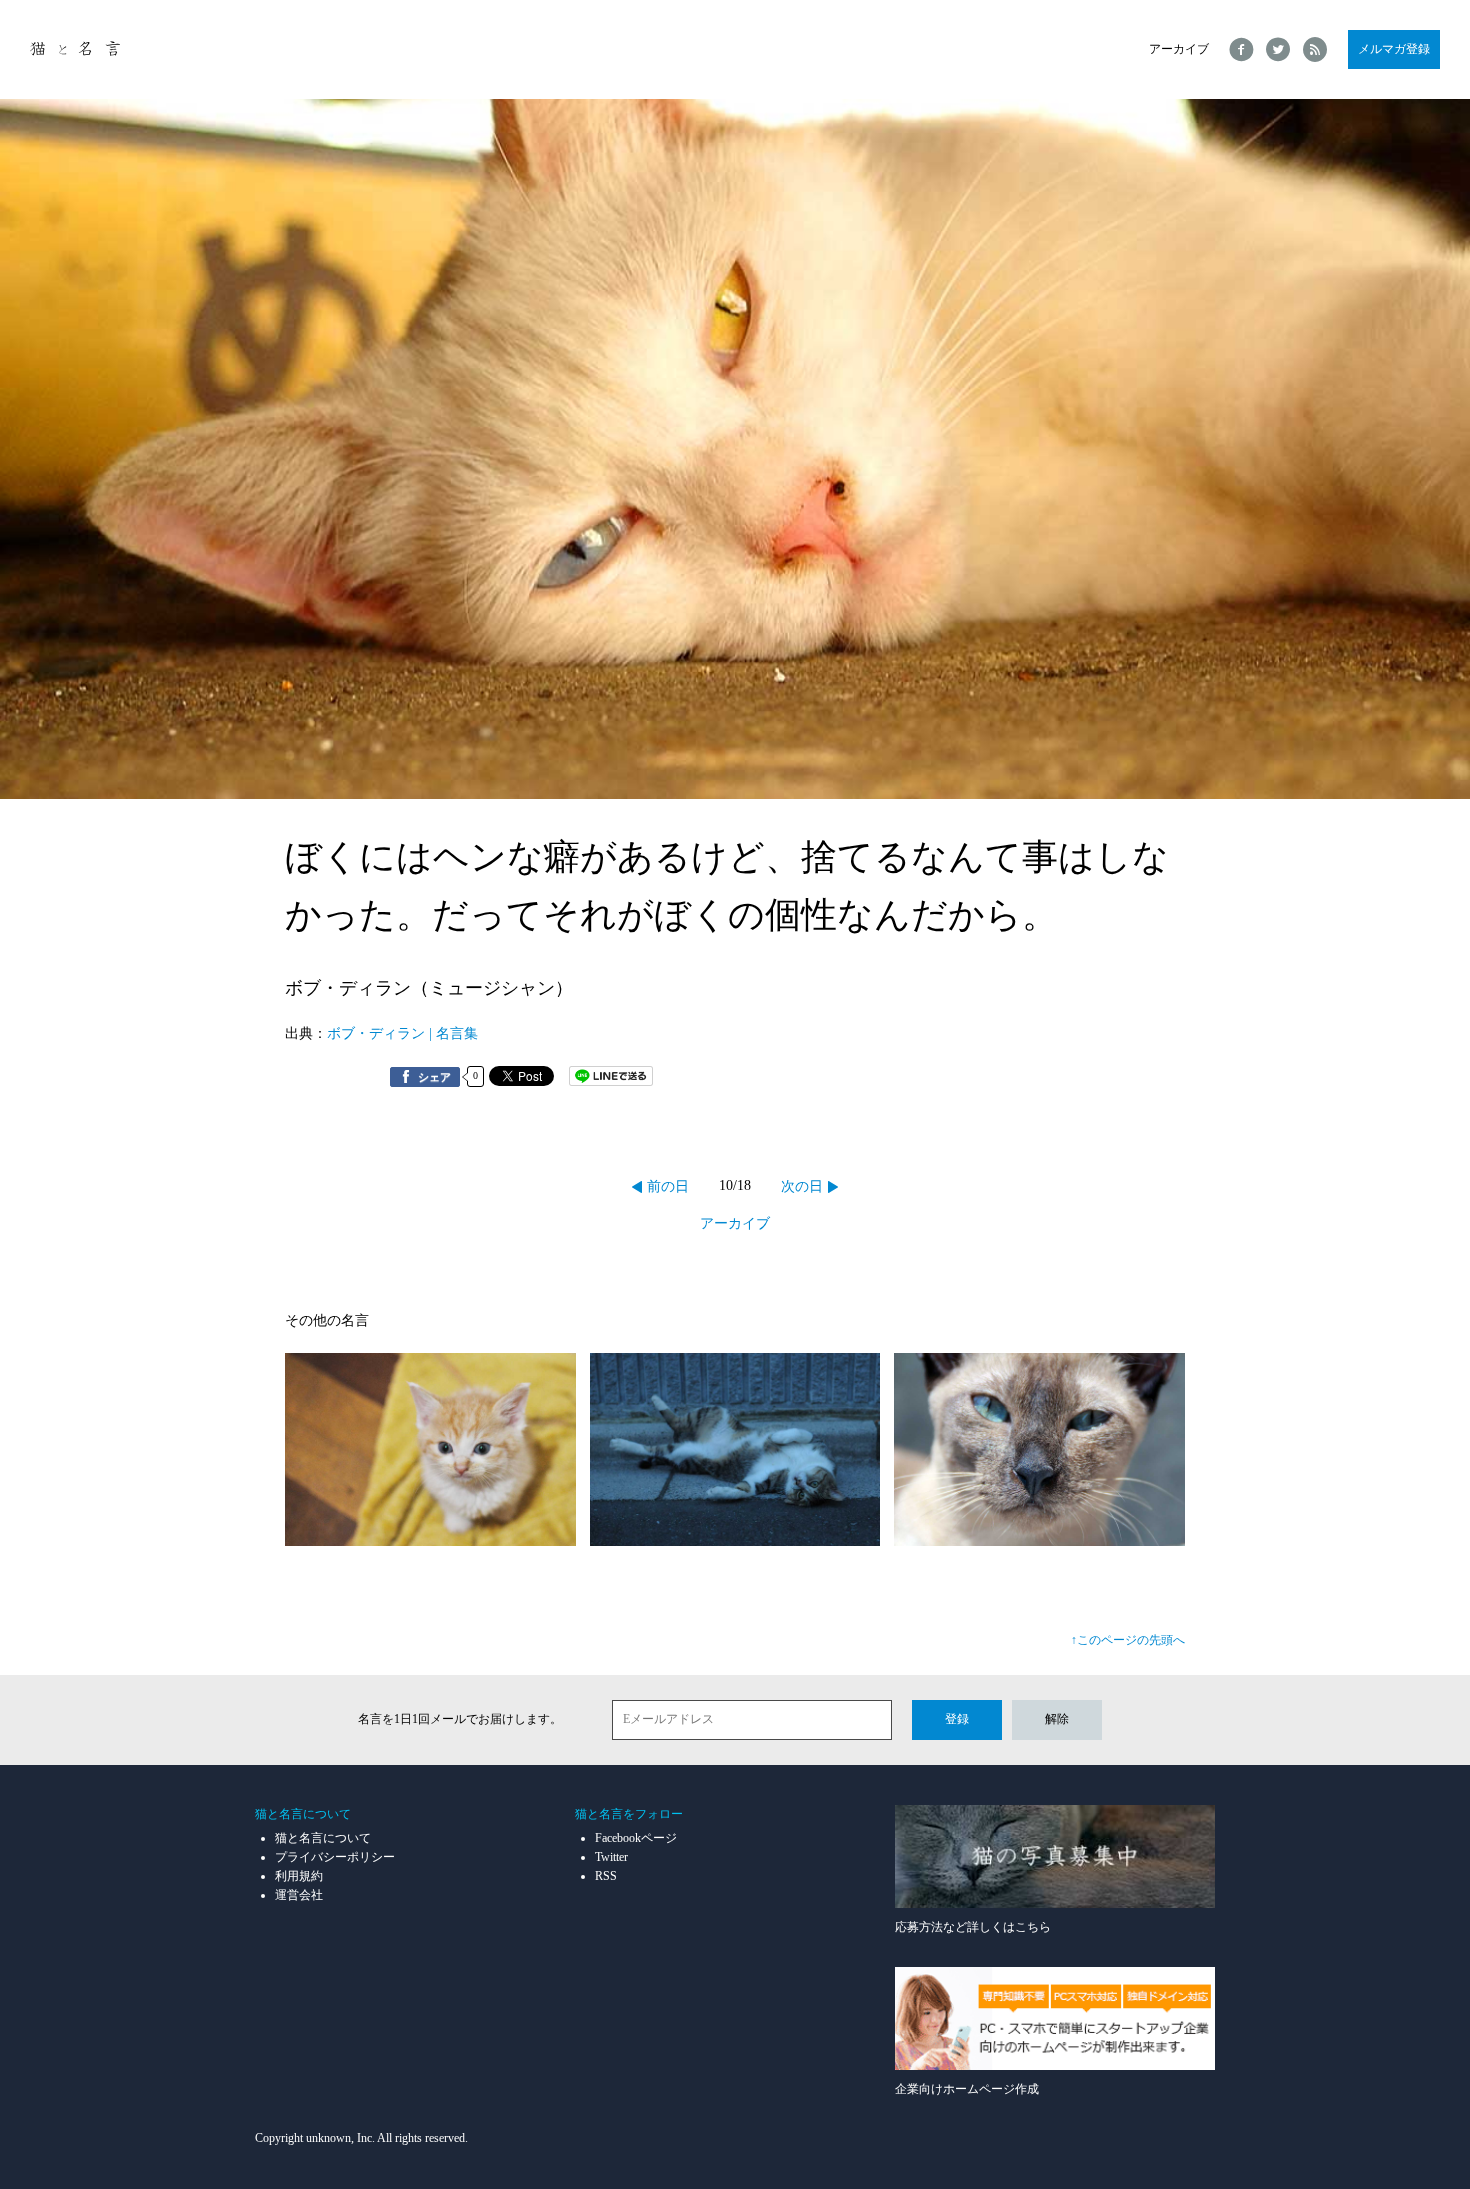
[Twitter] (1278, 49)
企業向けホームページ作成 (967, 2089)
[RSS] (1315, 49)
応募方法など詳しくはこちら (973, 1927)
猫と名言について (323, 1838)
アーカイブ (1179, 49)
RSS (606, 1876)
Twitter (611, 1857)
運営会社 (299, 1895)
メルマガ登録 (1394, 49)
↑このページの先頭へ (1128, 1640)
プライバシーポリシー (335, 1857)
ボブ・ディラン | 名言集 (402, 1033)
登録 (957, 1719)
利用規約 (299, 1876)
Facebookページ (636, 1838)
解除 (1057, 1719)
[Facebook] (1241, 49)
